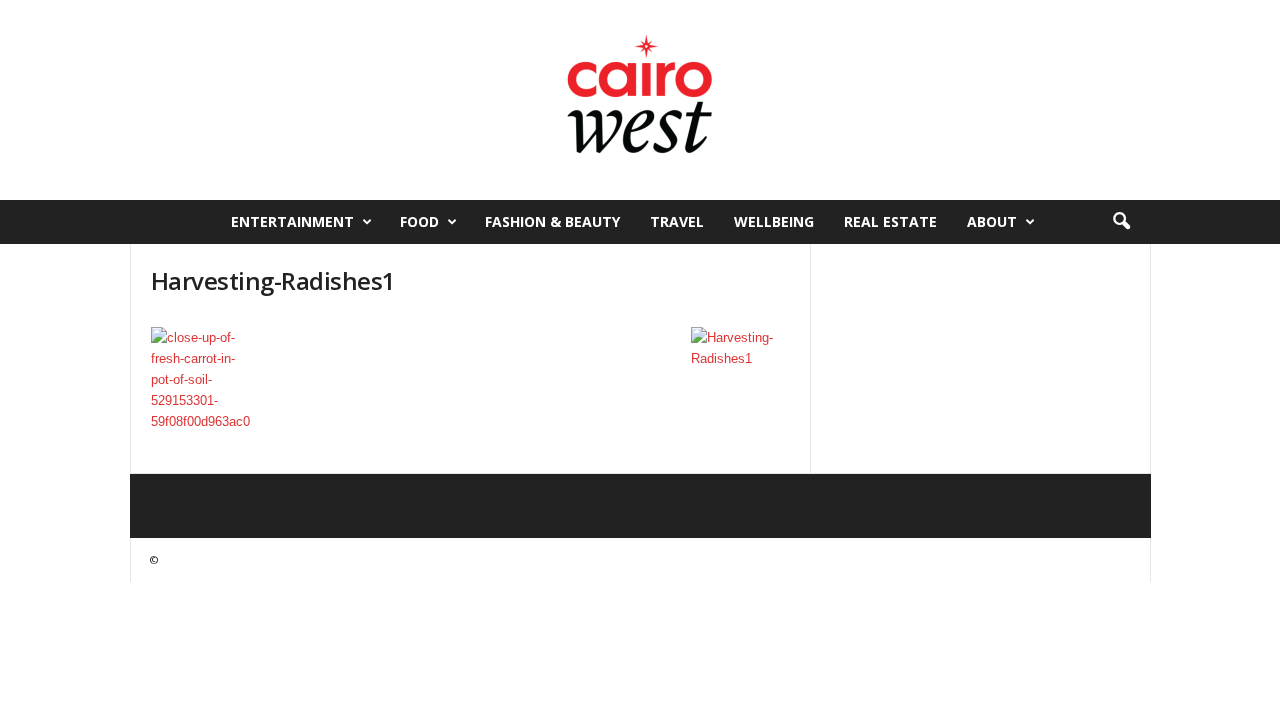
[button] (1121, 222)
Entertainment (292, 221)
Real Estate (890, 221)
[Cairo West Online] (640, 100)
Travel (677, 221)
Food (419, 221)
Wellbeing (774, 221)
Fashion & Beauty (552, 221)
